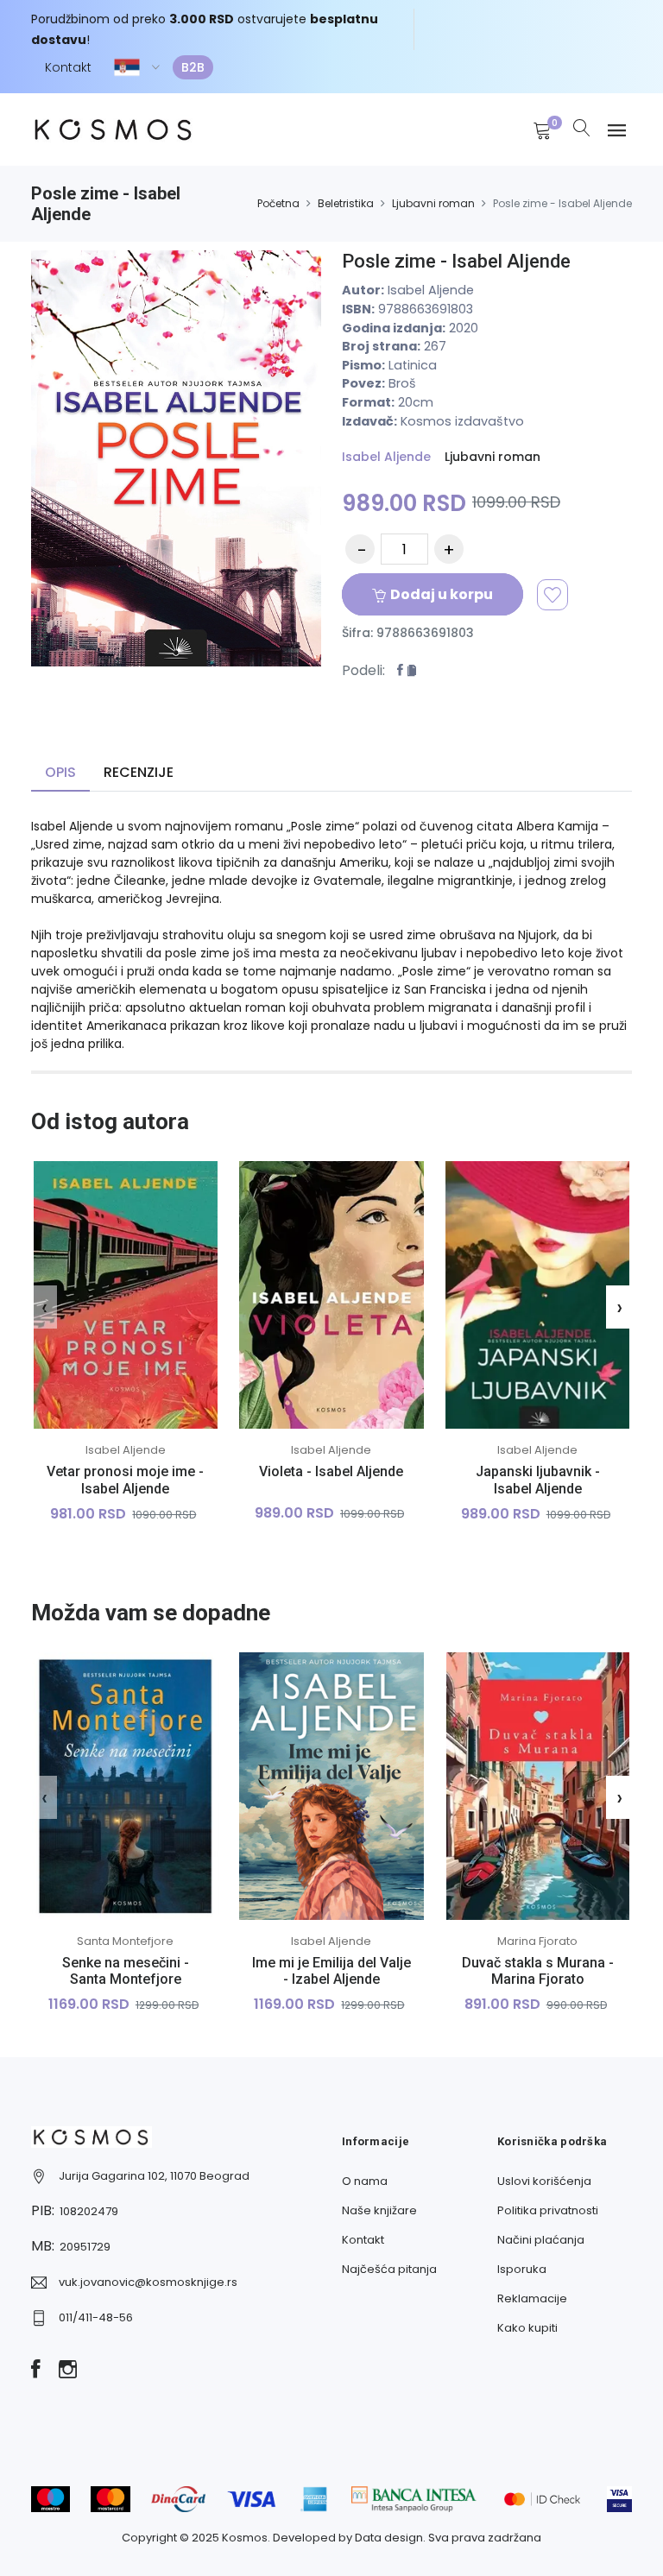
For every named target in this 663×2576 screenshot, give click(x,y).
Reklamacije (532, 2298)
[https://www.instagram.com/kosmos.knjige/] (68, 2371)
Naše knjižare (379, 2210)
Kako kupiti (527, 2328)
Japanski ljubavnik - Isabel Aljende (538, 1480)
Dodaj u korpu (442, 594)
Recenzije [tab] (139, 772)
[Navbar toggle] (617, 131)
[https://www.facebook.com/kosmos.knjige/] (36, 2371)
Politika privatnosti (548, 2210)
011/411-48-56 (96, 2317)
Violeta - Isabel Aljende (331, 1471)
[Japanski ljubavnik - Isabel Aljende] (537, 1295)
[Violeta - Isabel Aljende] (332, 1295)
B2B (193, 67)
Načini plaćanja (541, 2240)
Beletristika (346, 203)
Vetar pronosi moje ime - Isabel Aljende (125, 1480)
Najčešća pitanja (389, 2269)
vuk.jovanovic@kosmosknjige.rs (148, 2282)
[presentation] (44, 1307)
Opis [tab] (60, 772)
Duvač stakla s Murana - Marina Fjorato (538, 1971)
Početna (278, 203)
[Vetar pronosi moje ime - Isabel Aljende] (126, 1295)
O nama (365, 2181)
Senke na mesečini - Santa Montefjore (126, 1971)
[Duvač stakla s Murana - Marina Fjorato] (537, 1786)
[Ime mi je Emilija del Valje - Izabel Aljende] (332, 1786)
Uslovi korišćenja (544, 2181)
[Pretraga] (582, 129)
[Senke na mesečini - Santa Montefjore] (126, 1786)
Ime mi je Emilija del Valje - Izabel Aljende (331, 1971)
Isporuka (522, 2269)
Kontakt (68, 67)
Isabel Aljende (386, 457)
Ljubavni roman (433, 203)
